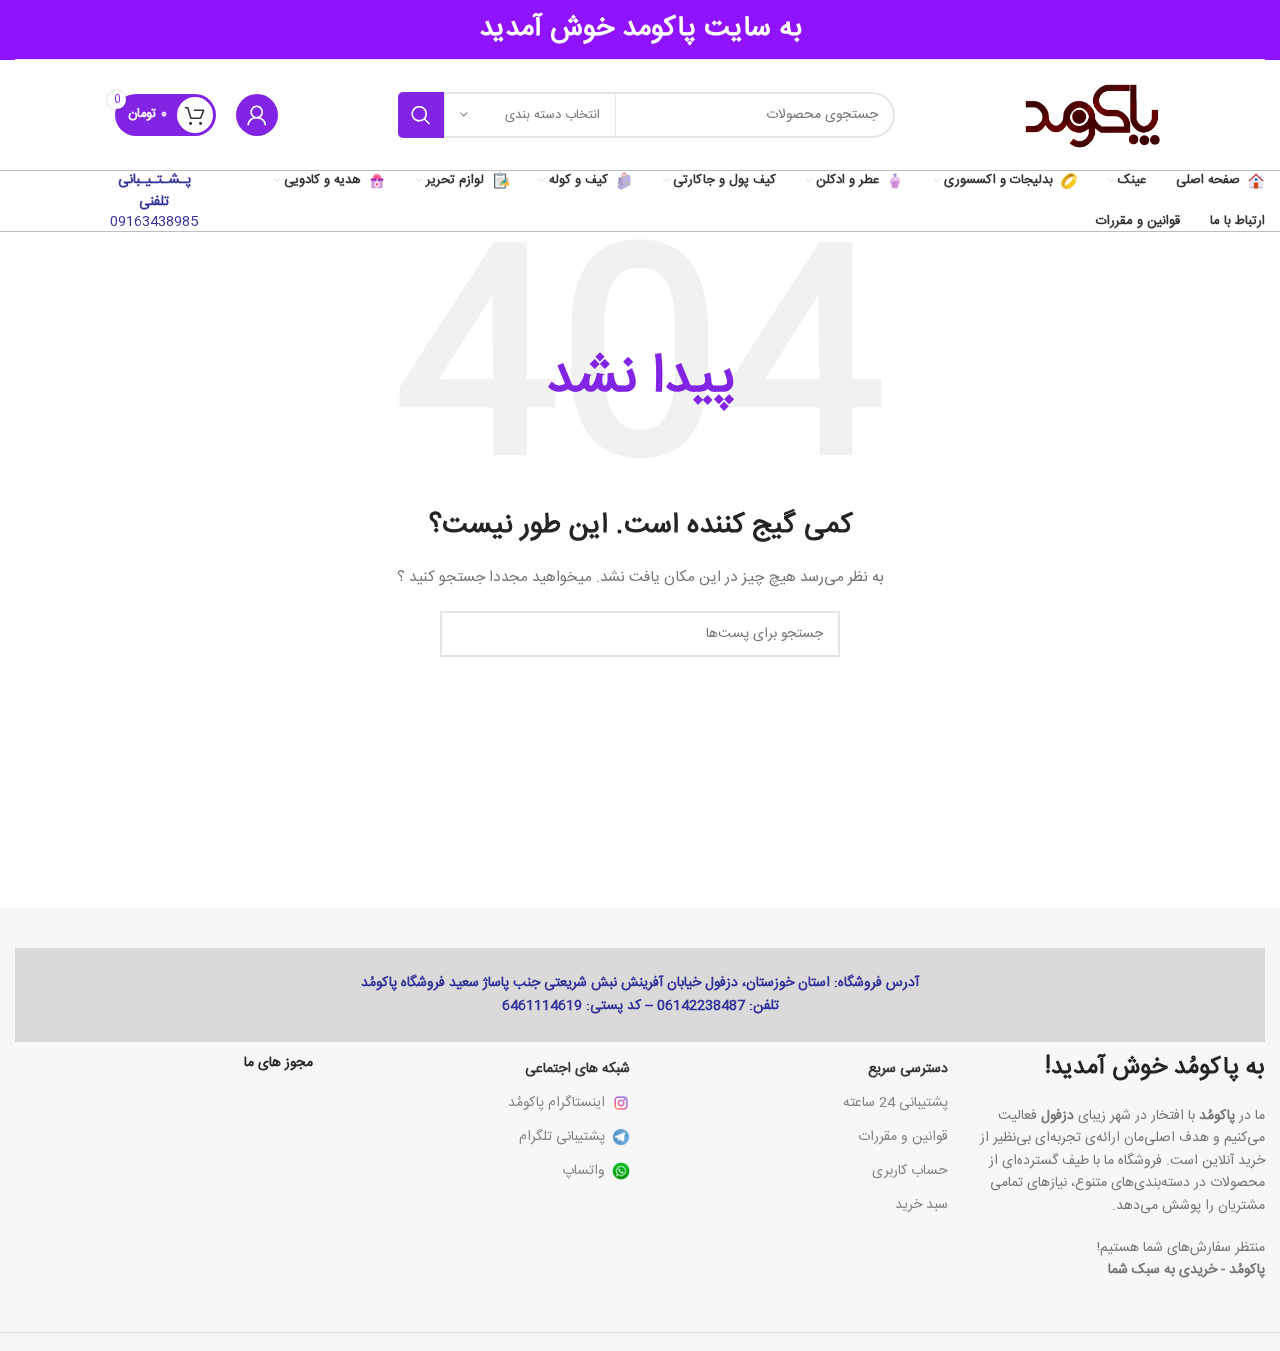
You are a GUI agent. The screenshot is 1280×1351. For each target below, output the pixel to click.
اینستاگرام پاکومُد (556, 1103)
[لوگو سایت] (1090, 116)
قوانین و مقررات (903, 1137)
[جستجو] (421, 115)
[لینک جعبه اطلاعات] (154, 201)
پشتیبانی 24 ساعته (895, 1103)
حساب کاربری (910, 1171)
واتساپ (583, 1171)
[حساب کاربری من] (257, 115)
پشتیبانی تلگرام (562, 1137)
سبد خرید (921, 1205)
